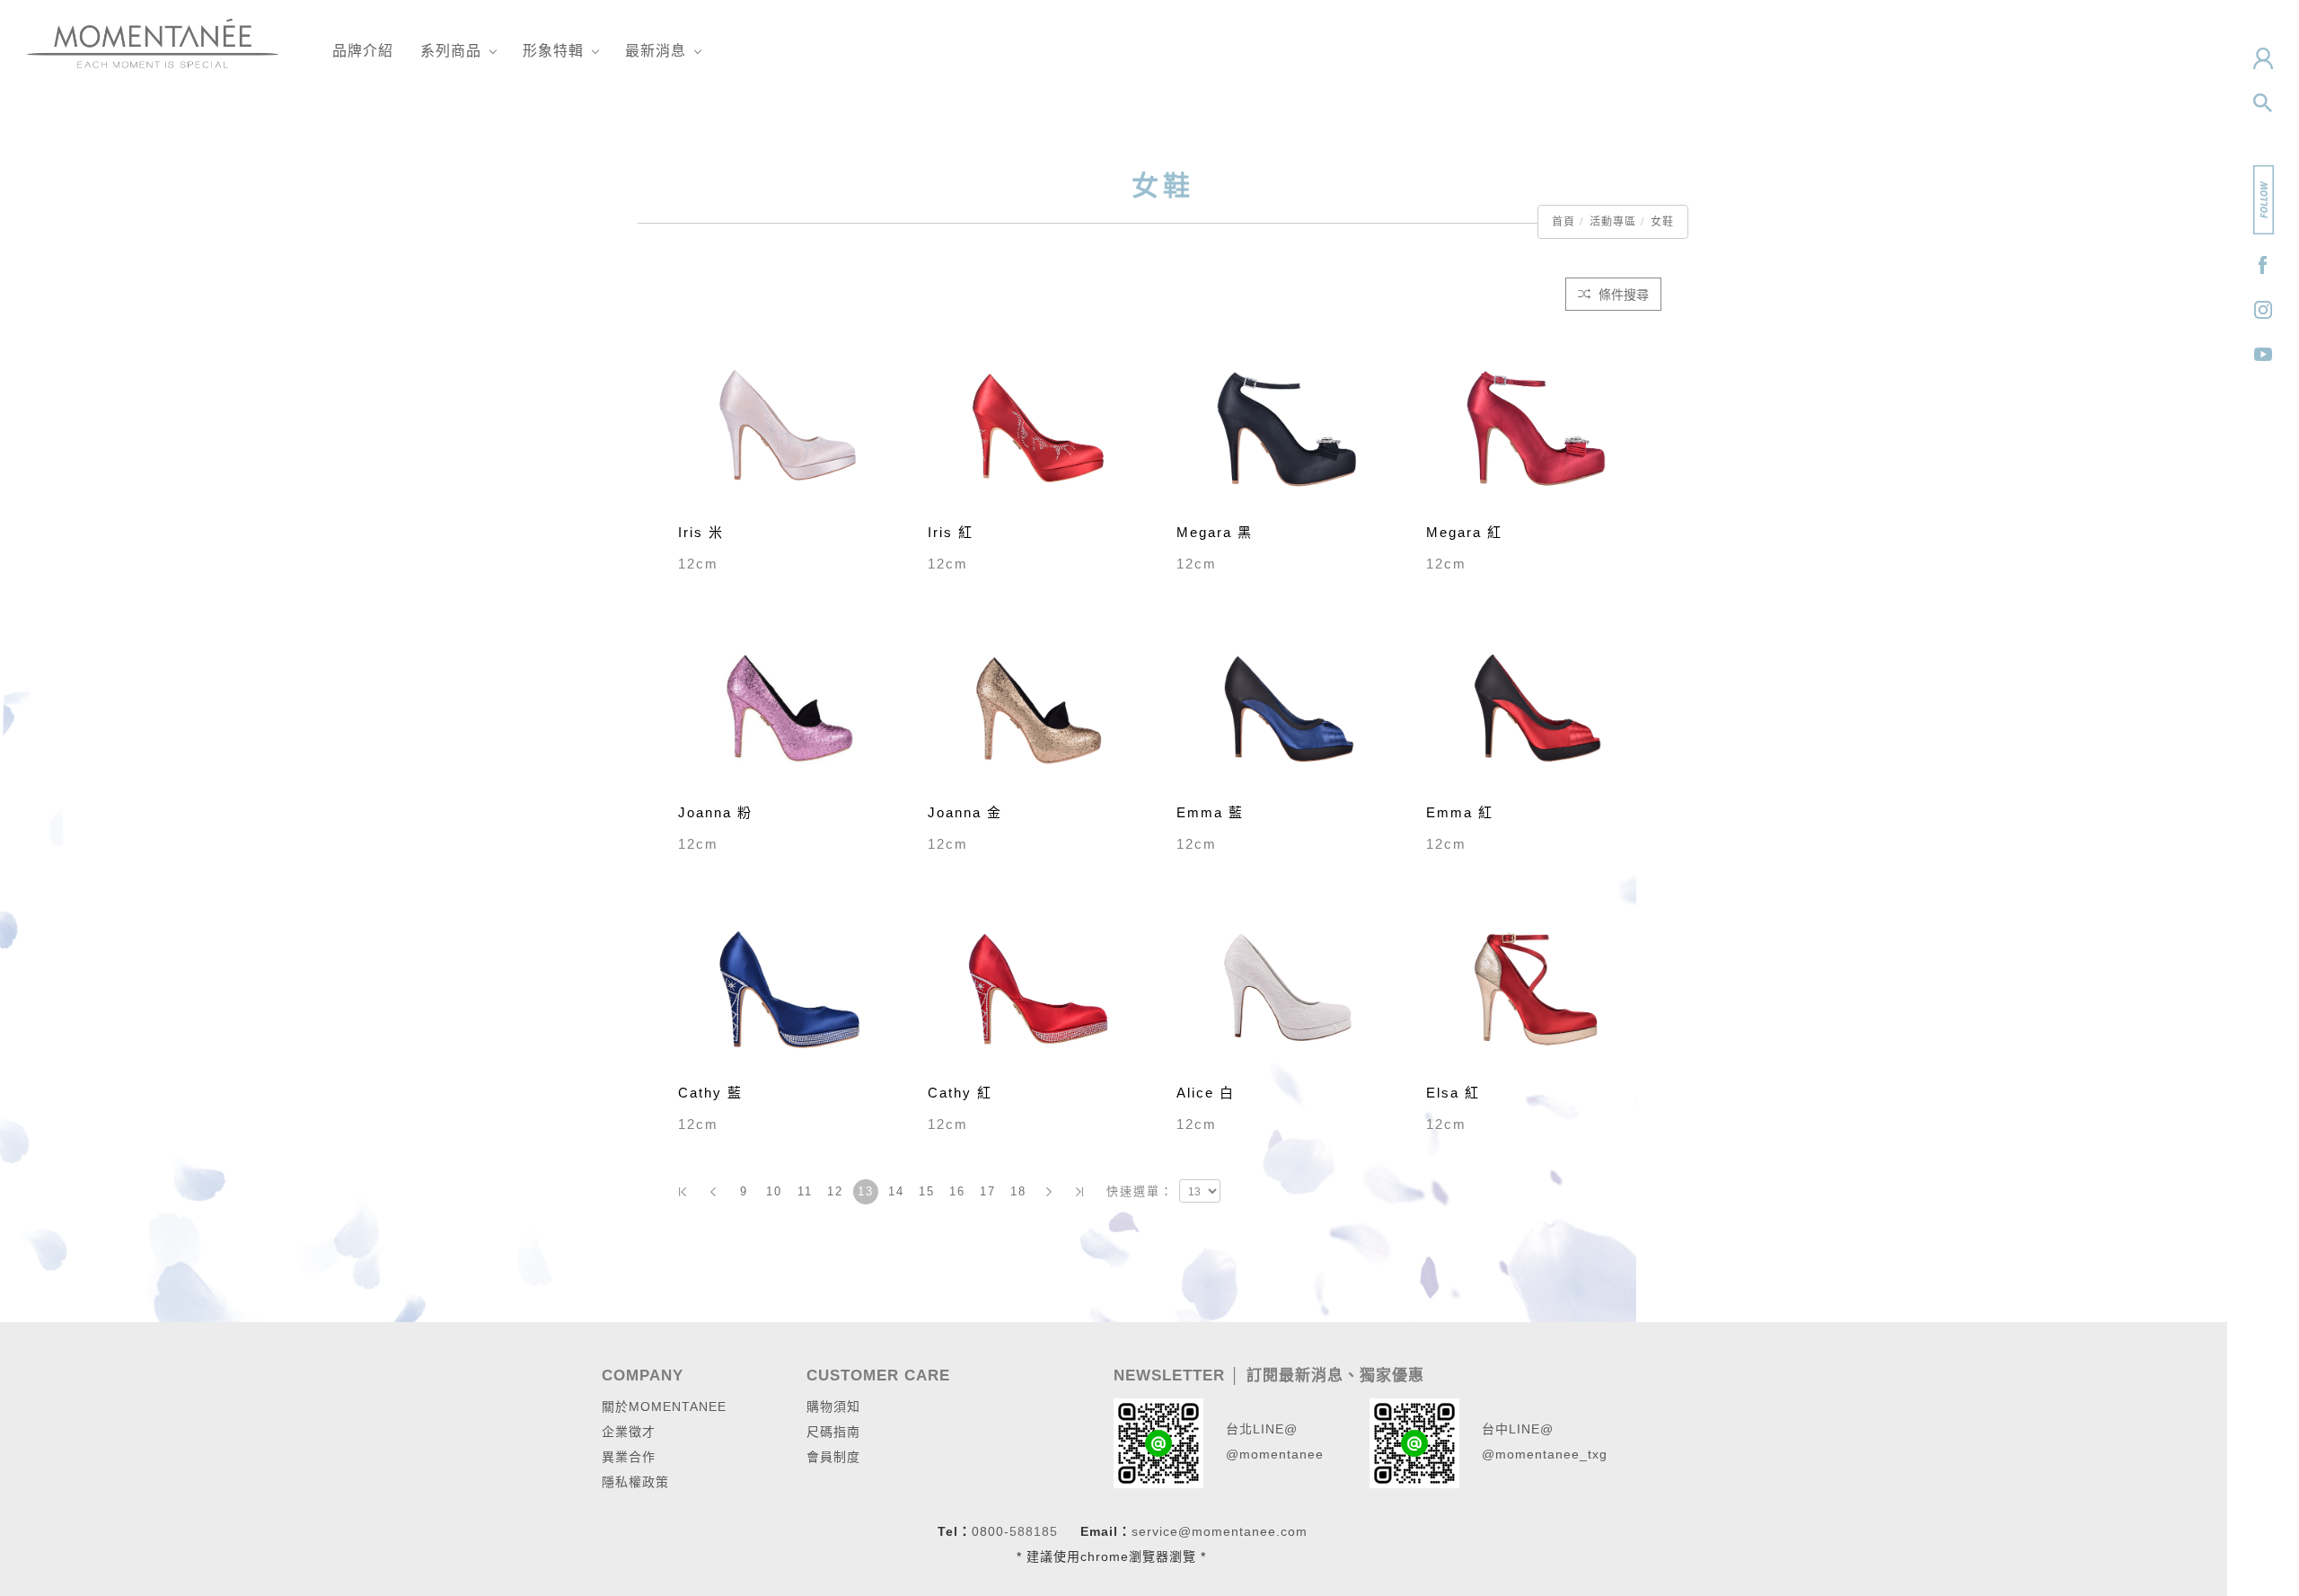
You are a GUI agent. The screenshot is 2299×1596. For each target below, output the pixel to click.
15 (927, 1191)
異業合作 (629, 1457)
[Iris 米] (789, 427)
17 (988, 1191)
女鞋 (1662, 222)
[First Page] (683, 1192)
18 (1018, 1191)
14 (896, 1191)
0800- (991, 1531)
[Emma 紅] (1537, 707)
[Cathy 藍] (789, 988)
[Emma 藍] (1288, 707)
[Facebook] (2263, 265)
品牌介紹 (363, 51)
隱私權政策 (635, 1482)
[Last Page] (1079, 1192)
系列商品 (451, 51)
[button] (2263, 103)
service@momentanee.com (1220, 1531)
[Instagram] (2263, 310)
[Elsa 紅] (1537, 988)
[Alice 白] (1288, 988)
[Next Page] (1049, 1192)
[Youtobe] (2263, 355)
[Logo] (153, 42)
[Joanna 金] (1039, 707)
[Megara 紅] (1537, 427)
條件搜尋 (1622, 295)
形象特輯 (553, 51)
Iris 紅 (951, 532)
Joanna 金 (965, 812)
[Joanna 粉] (789, 707)
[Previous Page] (713, 1192)
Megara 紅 (1464, 532)
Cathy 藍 (710, 1093)
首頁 (1563, 222)
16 (957, 1191)
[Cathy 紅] (1039, 988)
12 (835, 1191)
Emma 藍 (1210, 812)
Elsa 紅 (1453, 1093)
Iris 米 (701, 532)
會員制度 (833, 1457)
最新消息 (656, 51)
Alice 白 (1206, 1093)
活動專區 (1613, 222)
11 (805, 1191)
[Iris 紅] (1039, 427)
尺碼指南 (833, 1432)
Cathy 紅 (960, 1093)
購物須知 (833, 1406)
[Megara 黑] (1288, 427)
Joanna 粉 (715, 812)
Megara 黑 (1215, 532)
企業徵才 (629, 1432)
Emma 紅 (1460, 812)
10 (774, 1191)
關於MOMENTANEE (664, 1406)
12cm (698, 564)
